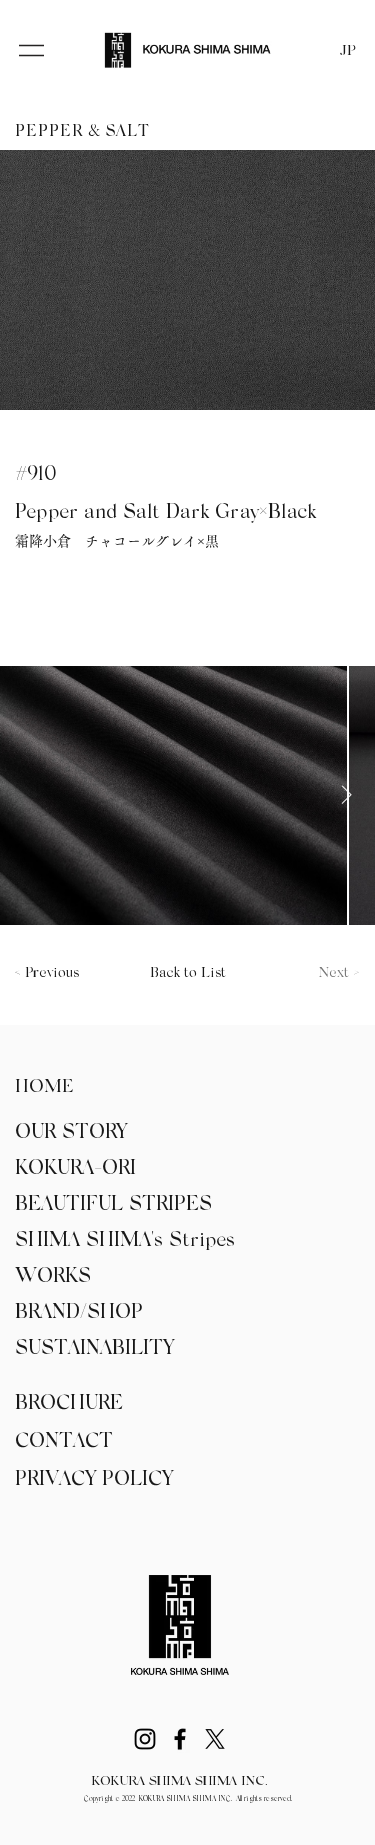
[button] (31, 50)
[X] (215, 1739)
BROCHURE (69, 1404)
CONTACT (64, 1442)
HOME (44, 1088)
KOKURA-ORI (75, 1169)
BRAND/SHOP (79, 1313)
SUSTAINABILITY (94, 1349)
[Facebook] (180, 1739)
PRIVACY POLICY (94, 1480)
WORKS (53, 1277)
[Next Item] (346, 795)
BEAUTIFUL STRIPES (113, 1205)
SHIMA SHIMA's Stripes (125, 1241)
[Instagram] (145, 1739)
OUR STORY (71, 1133)
